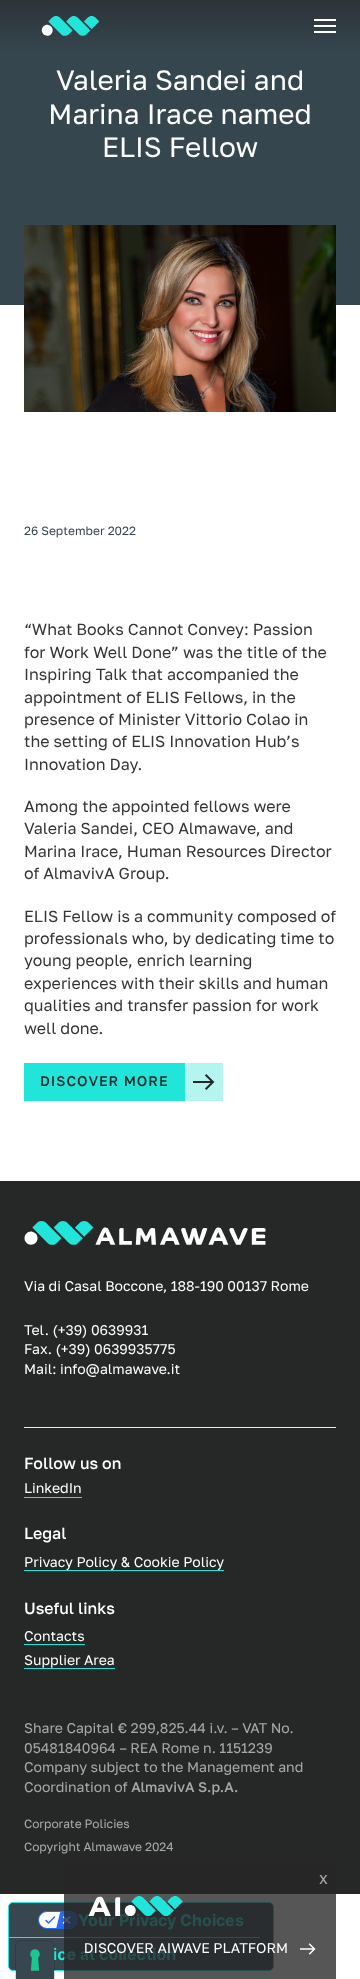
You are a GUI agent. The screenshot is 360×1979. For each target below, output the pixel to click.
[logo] (70, 26)
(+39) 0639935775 (116, 1349)
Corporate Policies (77, 1824)
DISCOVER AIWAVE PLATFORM (186, 1948)
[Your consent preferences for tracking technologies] (35, 1960)
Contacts (54, 1636)
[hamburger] (325, 26)
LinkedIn (53, 1488)
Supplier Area (69, 1660)
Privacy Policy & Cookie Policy (124, 1562)
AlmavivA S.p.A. (184, 1787)
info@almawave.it (120, 1369)
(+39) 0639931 (100, 1330)
